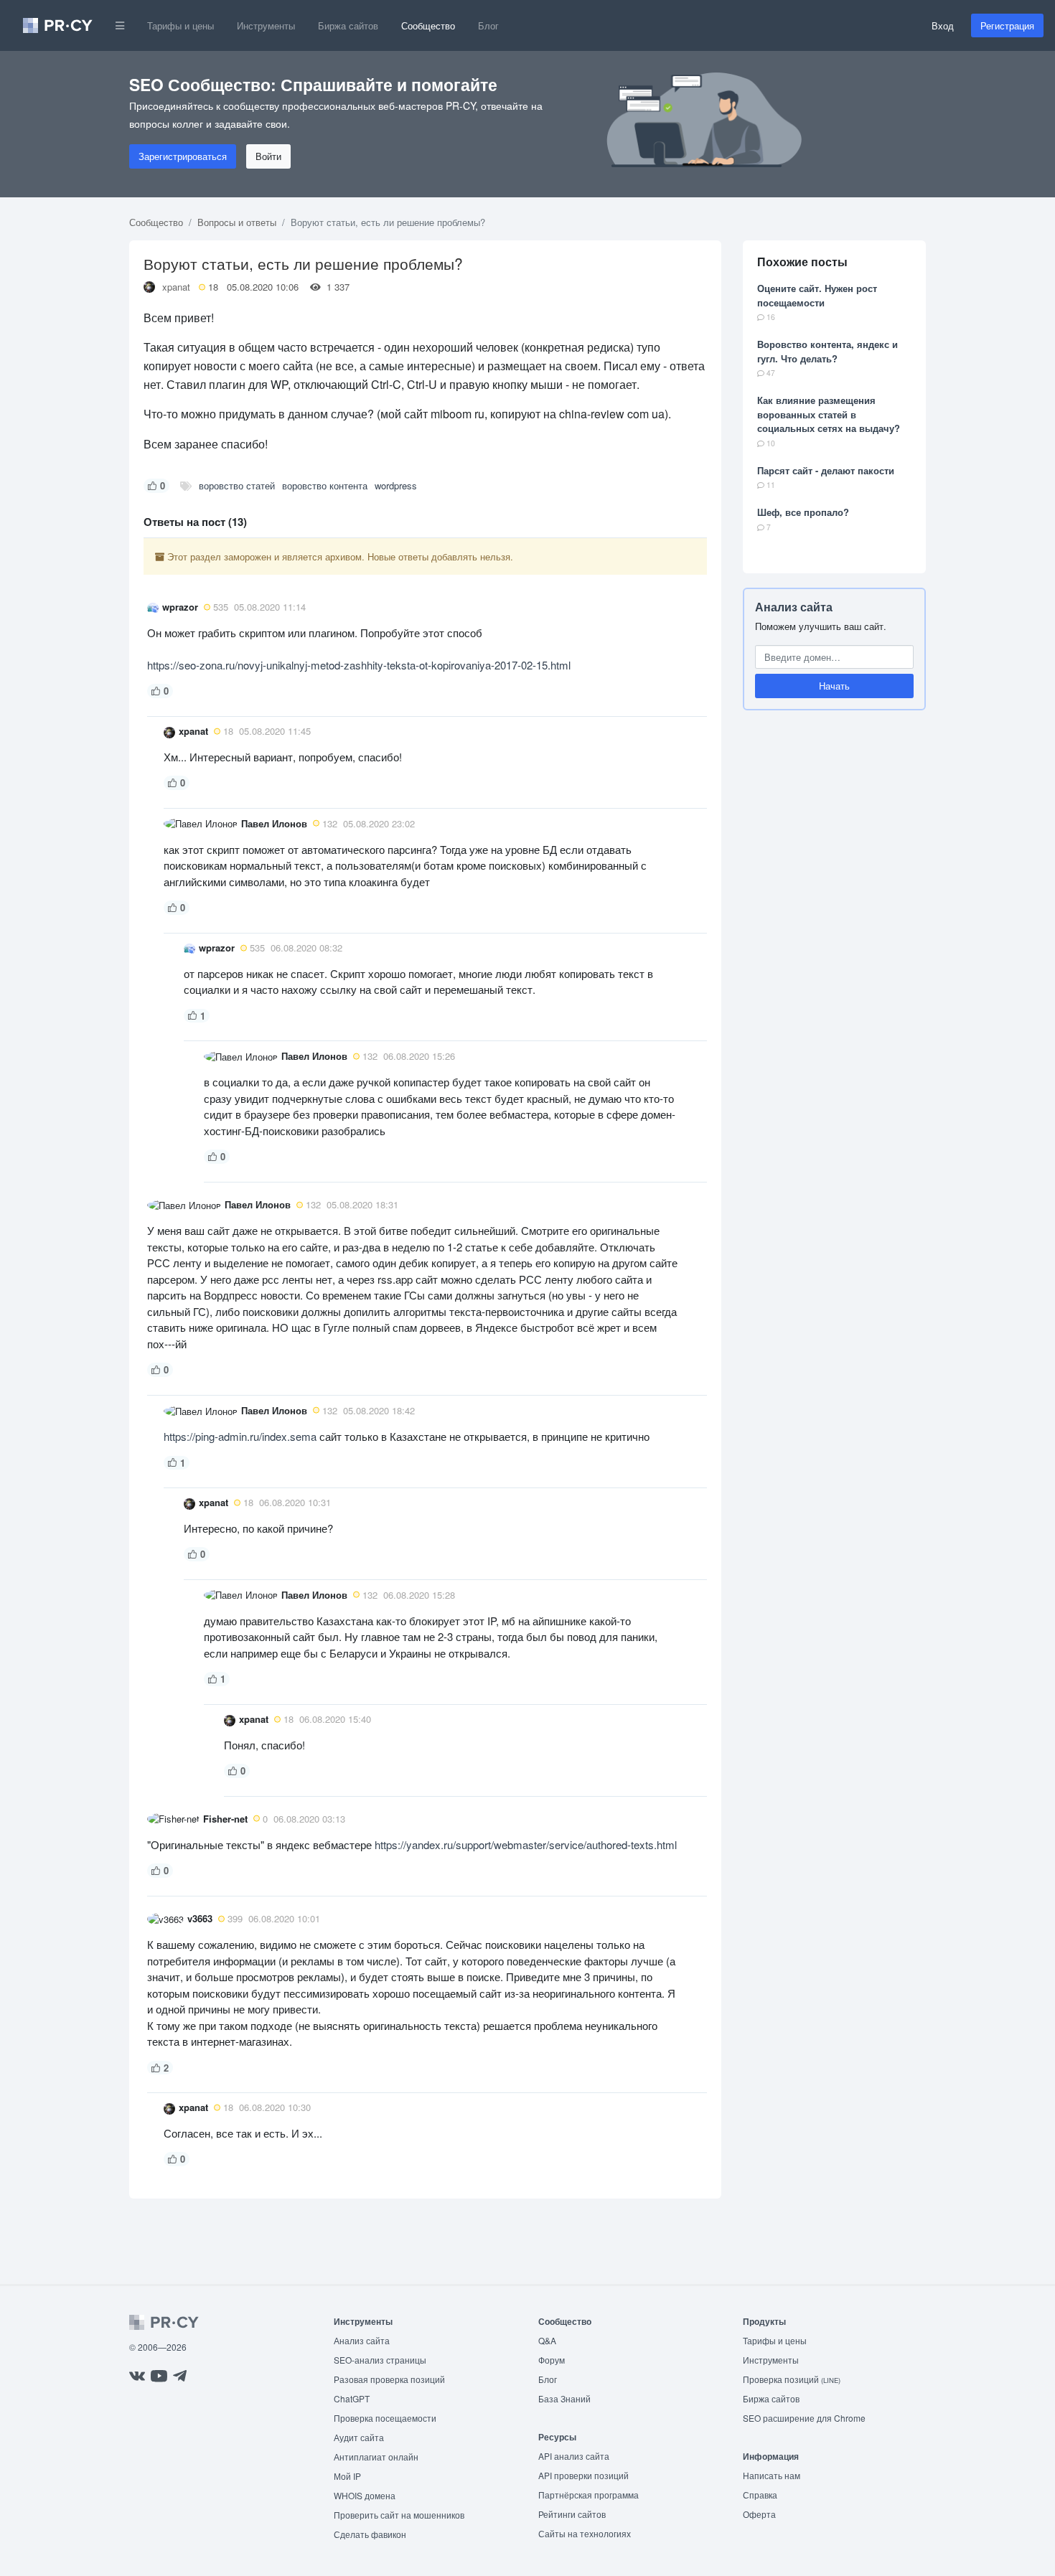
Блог (488, 25)
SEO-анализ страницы (380, 2360)
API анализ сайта (574, 2456)
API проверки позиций (583, 2475)
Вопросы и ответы (237, 222)
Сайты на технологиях (585, 2533)
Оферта (759, 2514)
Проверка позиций (792, 2379)
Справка (760, 2495)
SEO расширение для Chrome (804, 2418)
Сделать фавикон (370, 2534)
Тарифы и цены (180, 25)
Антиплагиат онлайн (376, 2457)
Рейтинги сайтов (572, 2514)
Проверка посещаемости (385, 2418)
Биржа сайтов (348, 25)
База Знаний (564, 2398)
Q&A (547, 2340)
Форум (552, 2360)
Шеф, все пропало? (803, 512)
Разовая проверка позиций (389, 2379)
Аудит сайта (359, 2437)
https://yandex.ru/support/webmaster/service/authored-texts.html (526, 1844)
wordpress (396, 485)
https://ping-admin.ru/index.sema (240, 1436)
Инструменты (266, 25)
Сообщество (428, 25)
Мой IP (347, 2476)
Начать (834, 686)
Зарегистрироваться (183, 156)
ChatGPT (352, 2398)
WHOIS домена (365, 2495)
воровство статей (237, 485)
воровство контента (325, 485)
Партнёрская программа (589, 2495)
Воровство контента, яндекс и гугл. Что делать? (827, 351)
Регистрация (1007, 25)
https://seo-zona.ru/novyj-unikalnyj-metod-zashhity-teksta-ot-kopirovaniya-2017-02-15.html (359, 665)
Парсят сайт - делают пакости (826, 470)
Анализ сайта (794, 607)
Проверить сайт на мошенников (399, 2515)
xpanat (176, 287)
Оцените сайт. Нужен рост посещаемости (817, 295)
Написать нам (772, 2475)
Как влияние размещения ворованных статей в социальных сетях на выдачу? (829, 414)
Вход (943, 25)
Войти (268, 156)
